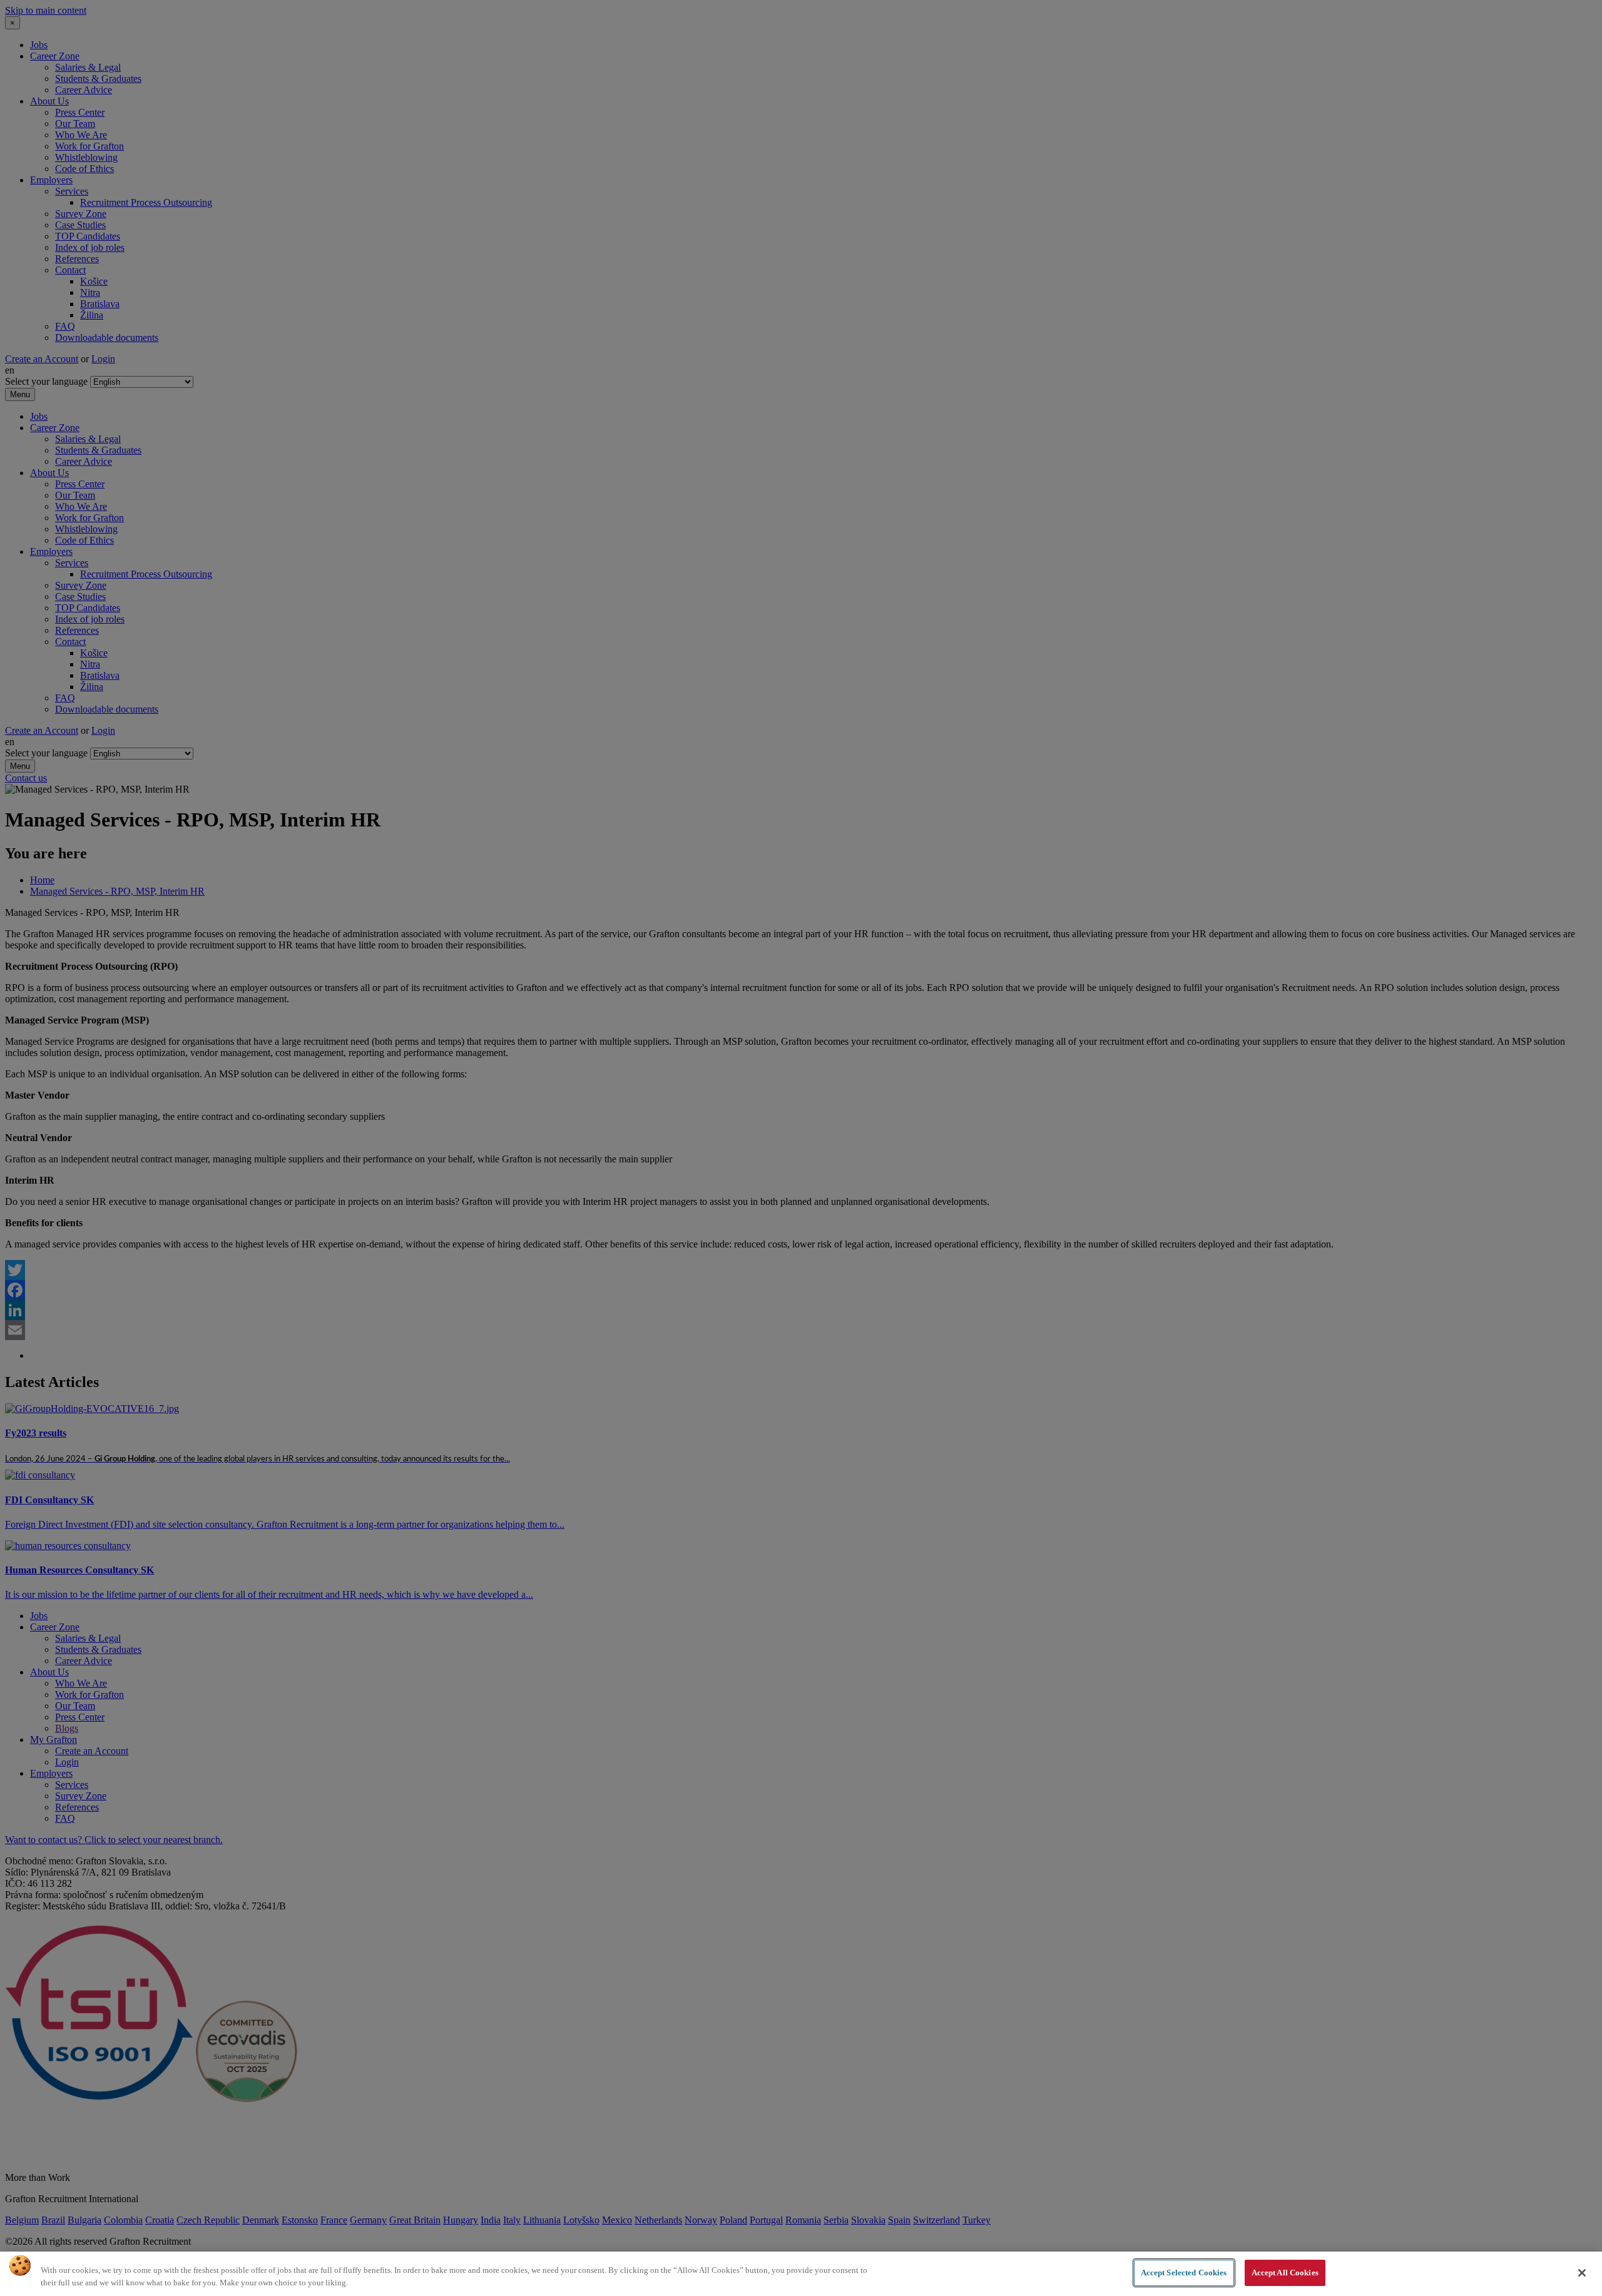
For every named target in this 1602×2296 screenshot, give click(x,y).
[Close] (1582, 2273)
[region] (801, 2274)
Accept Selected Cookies (1184, 2273)
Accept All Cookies (1285, 2273)
